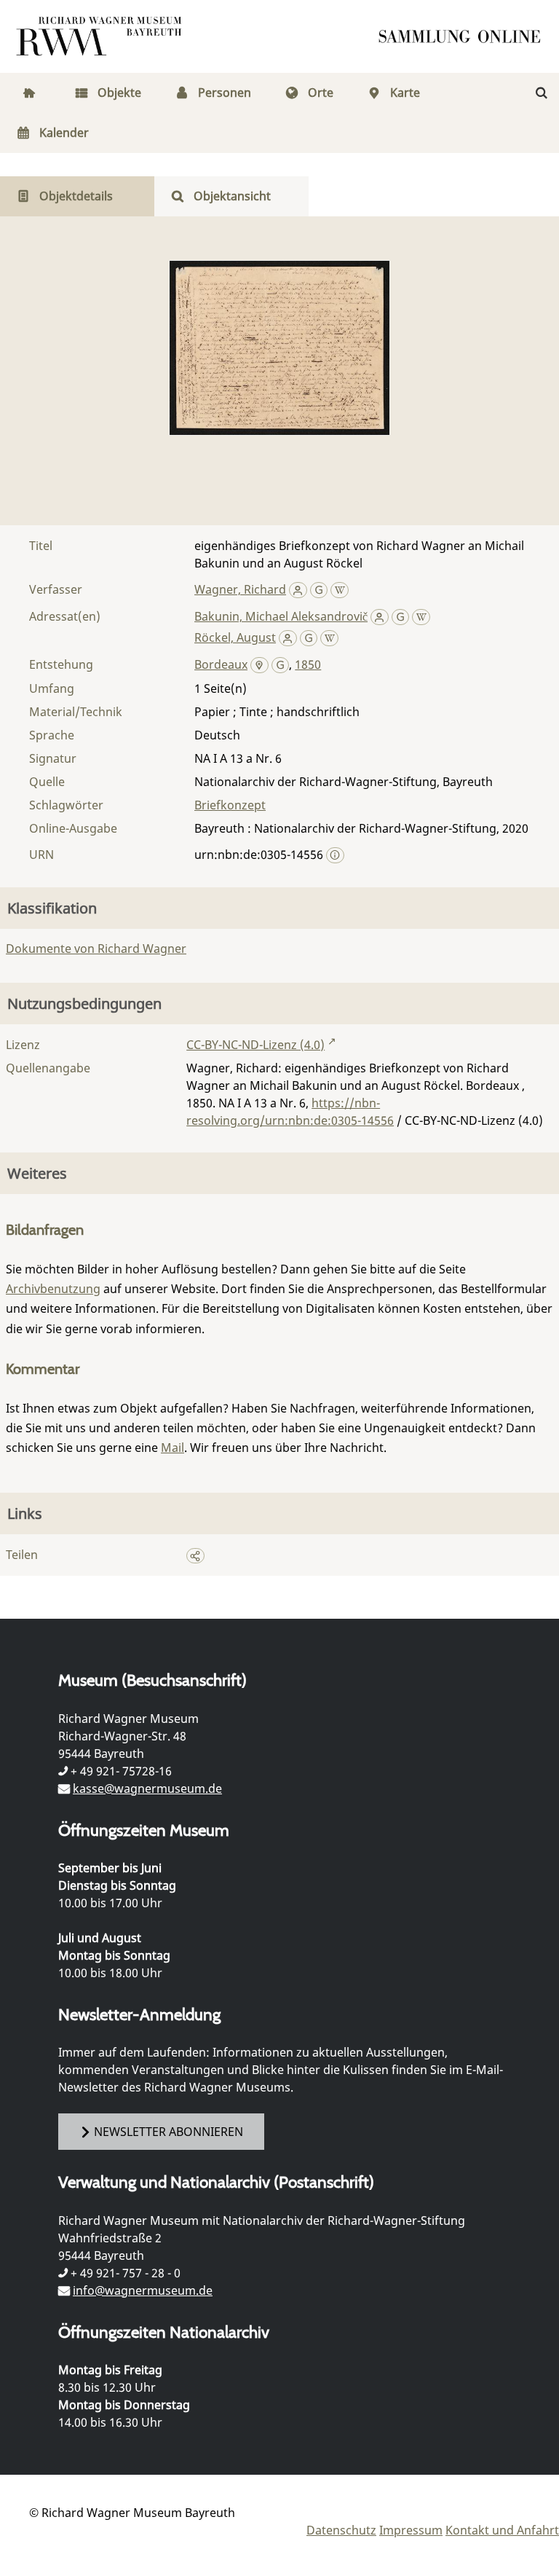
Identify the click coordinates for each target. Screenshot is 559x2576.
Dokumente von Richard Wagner (96, 949)
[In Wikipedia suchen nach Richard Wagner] (340, 589)
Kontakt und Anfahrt (502, 2530)
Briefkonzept (230, 805)
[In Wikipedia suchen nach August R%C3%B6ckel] (329, 637)
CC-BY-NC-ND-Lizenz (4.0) (255, 1045)
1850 (308, 664)
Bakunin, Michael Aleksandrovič (281, 616)
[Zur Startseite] (464, 36)
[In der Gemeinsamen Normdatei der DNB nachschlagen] (319, 589)
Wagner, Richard (240, 589)
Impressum (411, 2530)
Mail (173, 1448)
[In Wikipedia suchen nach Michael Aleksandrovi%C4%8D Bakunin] (421, 616)
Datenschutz (341, 2530)
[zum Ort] (259, 666)
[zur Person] (298, 589)
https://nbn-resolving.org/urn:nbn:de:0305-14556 (290, 1112)
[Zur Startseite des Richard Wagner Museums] (101, 36)
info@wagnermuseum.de (143, 2290)
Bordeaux (221, 664)
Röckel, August (235, 637)
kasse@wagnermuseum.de (147, 1788)
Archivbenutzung (53, 1289)
